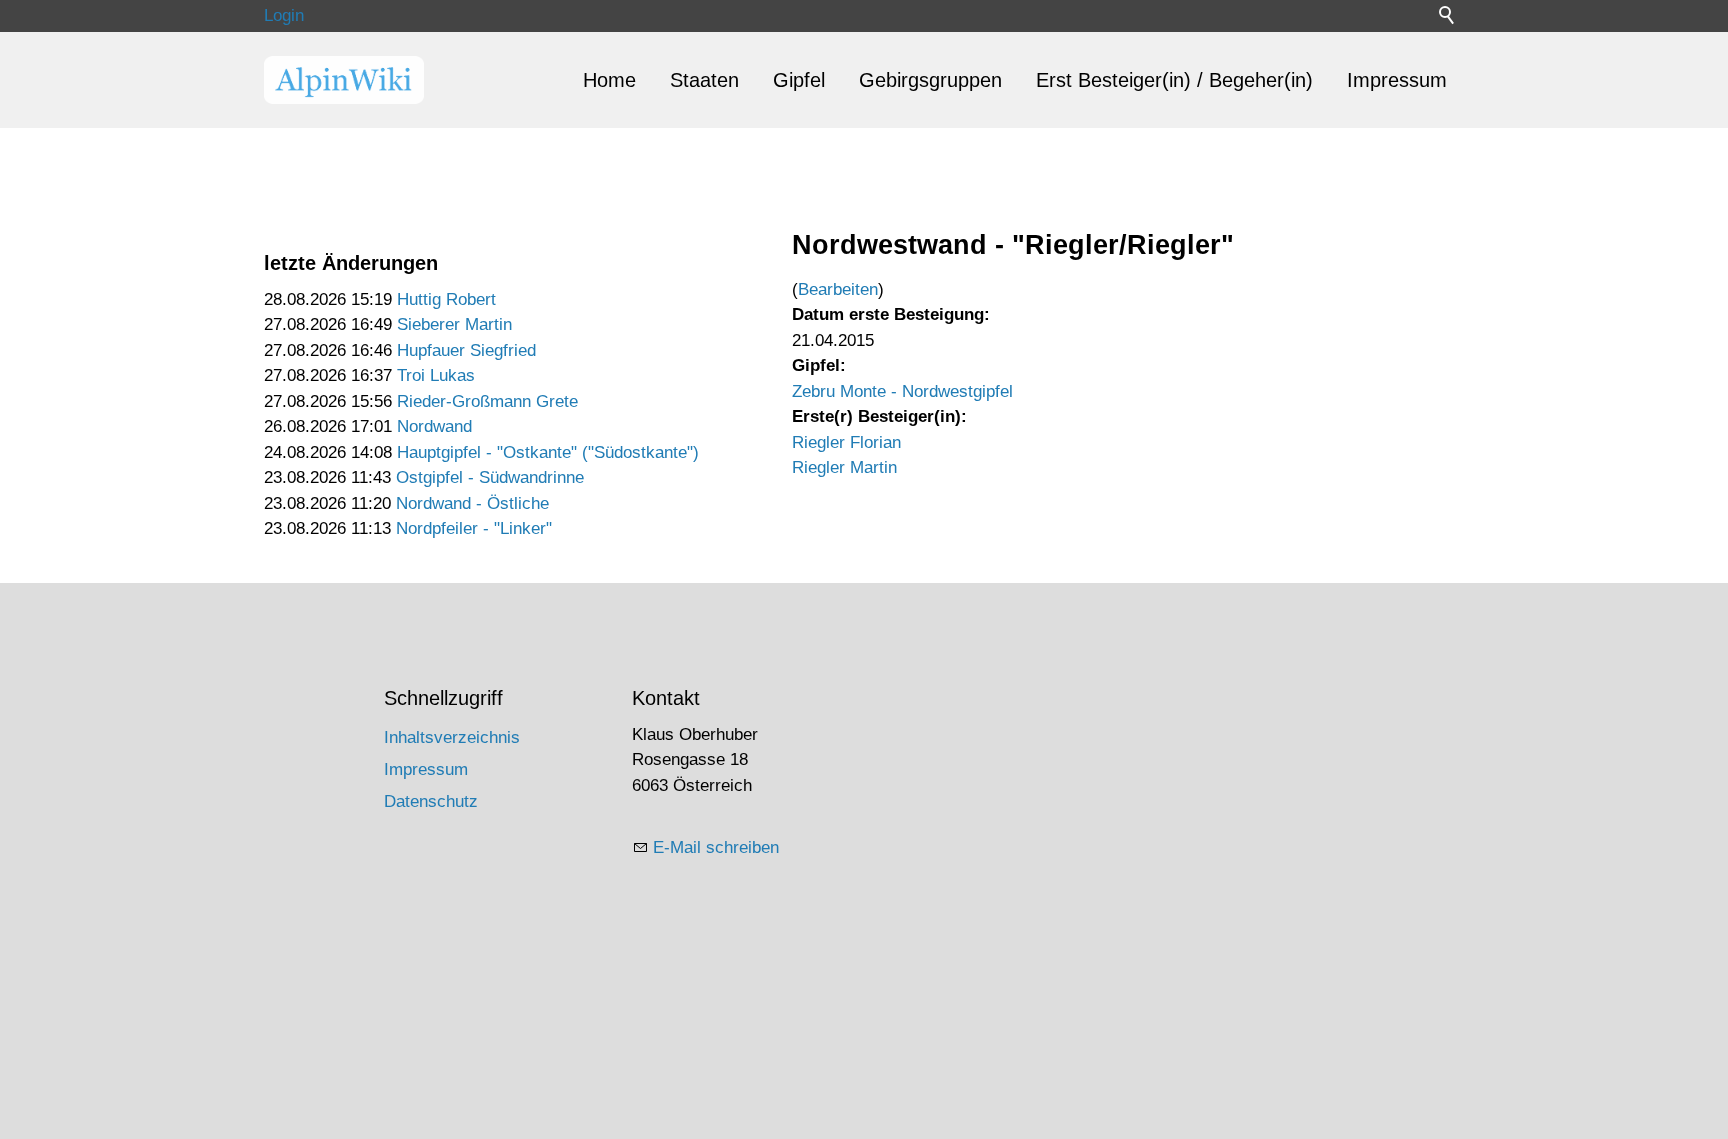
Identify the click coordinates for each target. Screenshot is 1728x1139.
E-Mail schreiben (716, 847)
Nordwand (434, 426)
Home (609, 80)
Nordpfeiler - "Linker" (474, 528)
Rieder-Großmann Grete (487, 401)
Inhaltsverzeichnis (452, 737)
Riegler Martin (844, 467)
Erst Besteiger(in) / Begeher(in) (1174, 80)
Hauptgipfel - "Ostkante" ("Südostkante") (548, 452)
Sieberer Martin (454, 324)
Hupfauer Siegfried (466, 350)
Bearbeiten (838, 289)
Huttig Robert (446, 299)
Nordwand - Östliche (472, 503)
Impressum (1397, 80)
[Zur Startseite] (344, 80)
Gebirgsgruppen (930, 80)
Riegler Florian (846, 442)
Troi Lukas (436, 375)
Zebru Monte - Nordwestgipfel (902, 391)
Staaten (704, 80)
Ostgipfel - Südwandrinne (490, 477)
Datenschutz (431, 801)
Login (284, 15)
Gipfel (799, 80)
